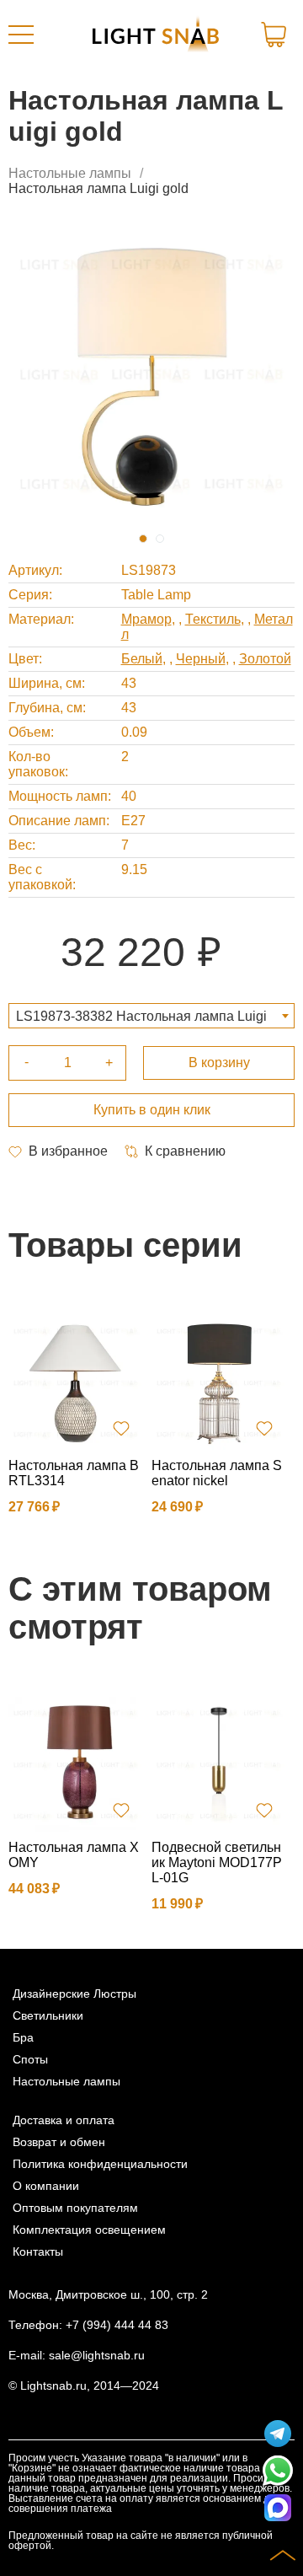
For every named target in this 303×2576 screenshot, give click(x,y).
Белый (142, 659)
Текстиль (213, 619)
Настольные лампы (70, 173)
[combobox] (151, 1016)
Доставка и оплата (64, 2120)
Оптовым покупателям (75, 2208)
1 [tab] (143, 539)
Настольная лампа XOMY (74, 1855)
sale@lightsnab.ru (97, 2355)
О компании (46, 2186)
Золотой (265, 659)
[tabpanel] (151, 373)
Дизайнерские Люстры (74, 1994)
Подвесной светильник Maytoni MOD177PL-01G (217, 1862)
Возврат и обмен (59, 2142)
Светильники (48, 2015)
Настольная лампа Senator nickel (217, 1473)
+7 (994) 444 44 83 (117, 2325)
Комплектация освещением (89, 2230)
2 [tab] (160, 539)
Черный (201, 659)
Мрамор (146, 619)
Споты (30, 2059)
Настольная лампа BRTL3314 (74, 1473)
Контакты (38, 2251)
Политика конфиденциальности (100, 2164)
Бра (23, 2037)
